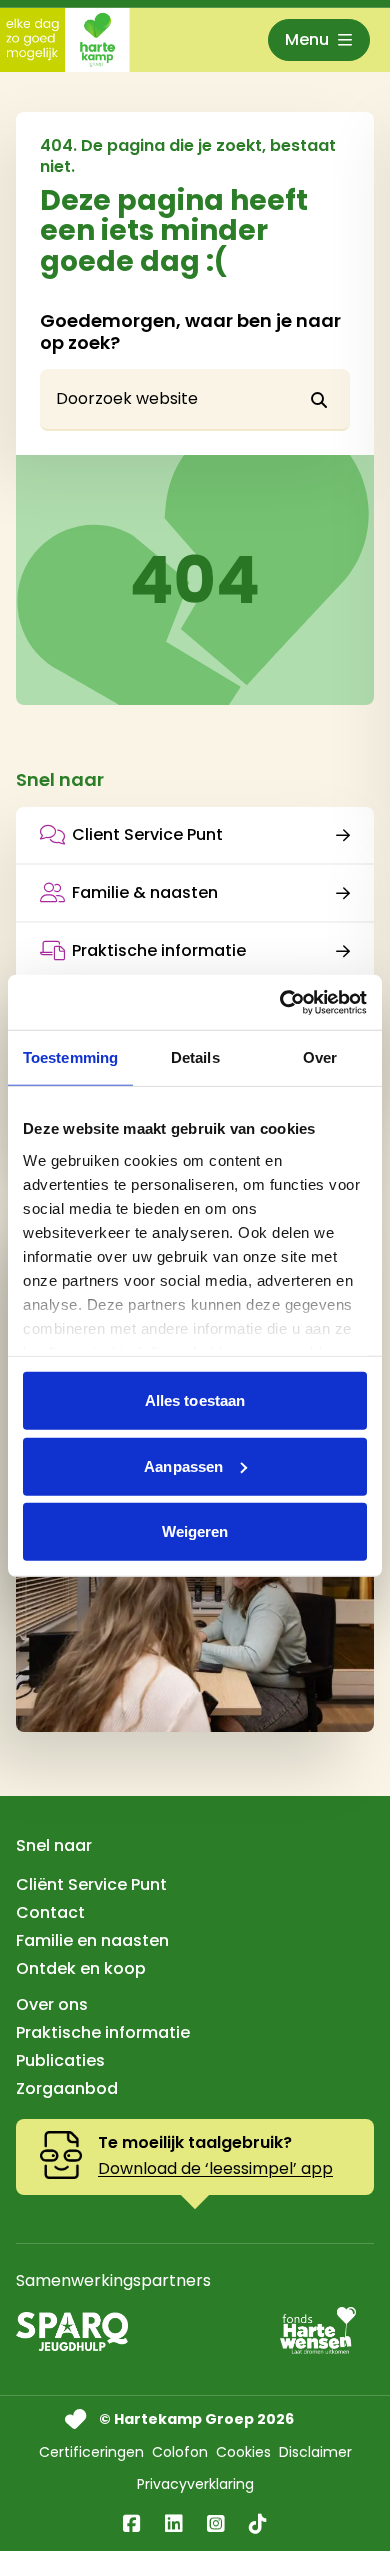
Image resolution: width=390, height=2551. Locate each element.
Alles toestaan (195, 1400)
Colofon (180, 2452)
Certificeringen (91, 2452)
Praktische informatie (159, 950)
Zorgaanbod (67, 2088)
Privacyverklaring (195, 2484)
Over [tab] (320, 1057)
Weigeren (195, 1531)
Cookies (243, 2452)
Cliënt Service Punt (91, 1884)
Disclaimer (315, 2452)
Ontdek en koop (81, 1968)
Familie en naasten (92, 1940)
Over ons (52, 2004)
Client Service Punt (147, 834)
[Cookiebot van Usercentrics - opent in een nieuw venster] (280, 1002)
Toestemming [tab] (70, 1057)
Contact (50, 1912)
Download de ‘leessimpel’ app (215, 2168)
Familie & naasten (145, 892)
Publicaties (60, 2060)
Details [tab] (195, 1057)
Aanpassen (183, 1465)
